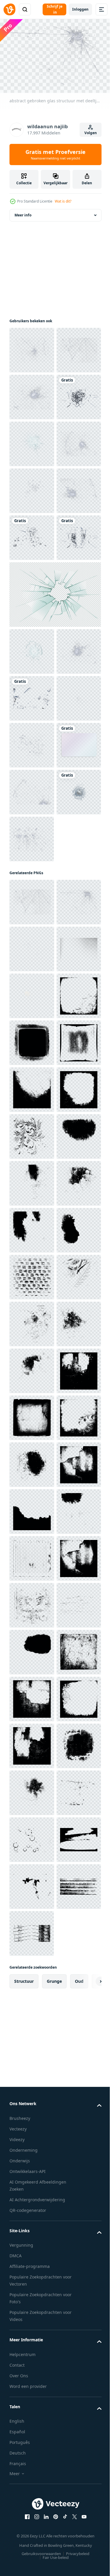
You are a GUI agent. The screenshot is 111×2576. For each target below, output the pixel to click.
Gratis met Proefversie (55, 154)
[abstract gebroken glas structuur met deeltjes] (32, 394)
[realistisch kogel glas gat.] (32, 535)
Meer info (23, 212)
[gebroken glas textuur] (32, 441)
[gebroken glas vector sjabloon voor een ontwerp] (54, 826)
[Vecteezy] (9, 9)
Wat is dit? (63, 201)
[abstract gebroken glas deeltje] (32, 628)
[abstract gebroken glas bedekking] (32, 930)
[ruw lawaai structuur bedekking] (32, 1462)
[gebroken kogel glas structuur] (32, 675)
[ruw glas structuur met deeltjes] (32, 1415)
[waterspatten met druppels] (32, 1211)
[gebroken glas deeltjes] (32, 1024)
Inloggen (80, 9)
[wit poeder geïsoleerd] (32, 1509)
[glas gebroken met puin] (32, 488)
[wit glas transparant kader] (32, 1117)
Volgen (91, 133)
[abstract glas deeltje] (32, 1070)
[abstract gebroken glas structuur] (32, 347)
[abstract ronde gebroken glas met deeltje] (32, 582)
